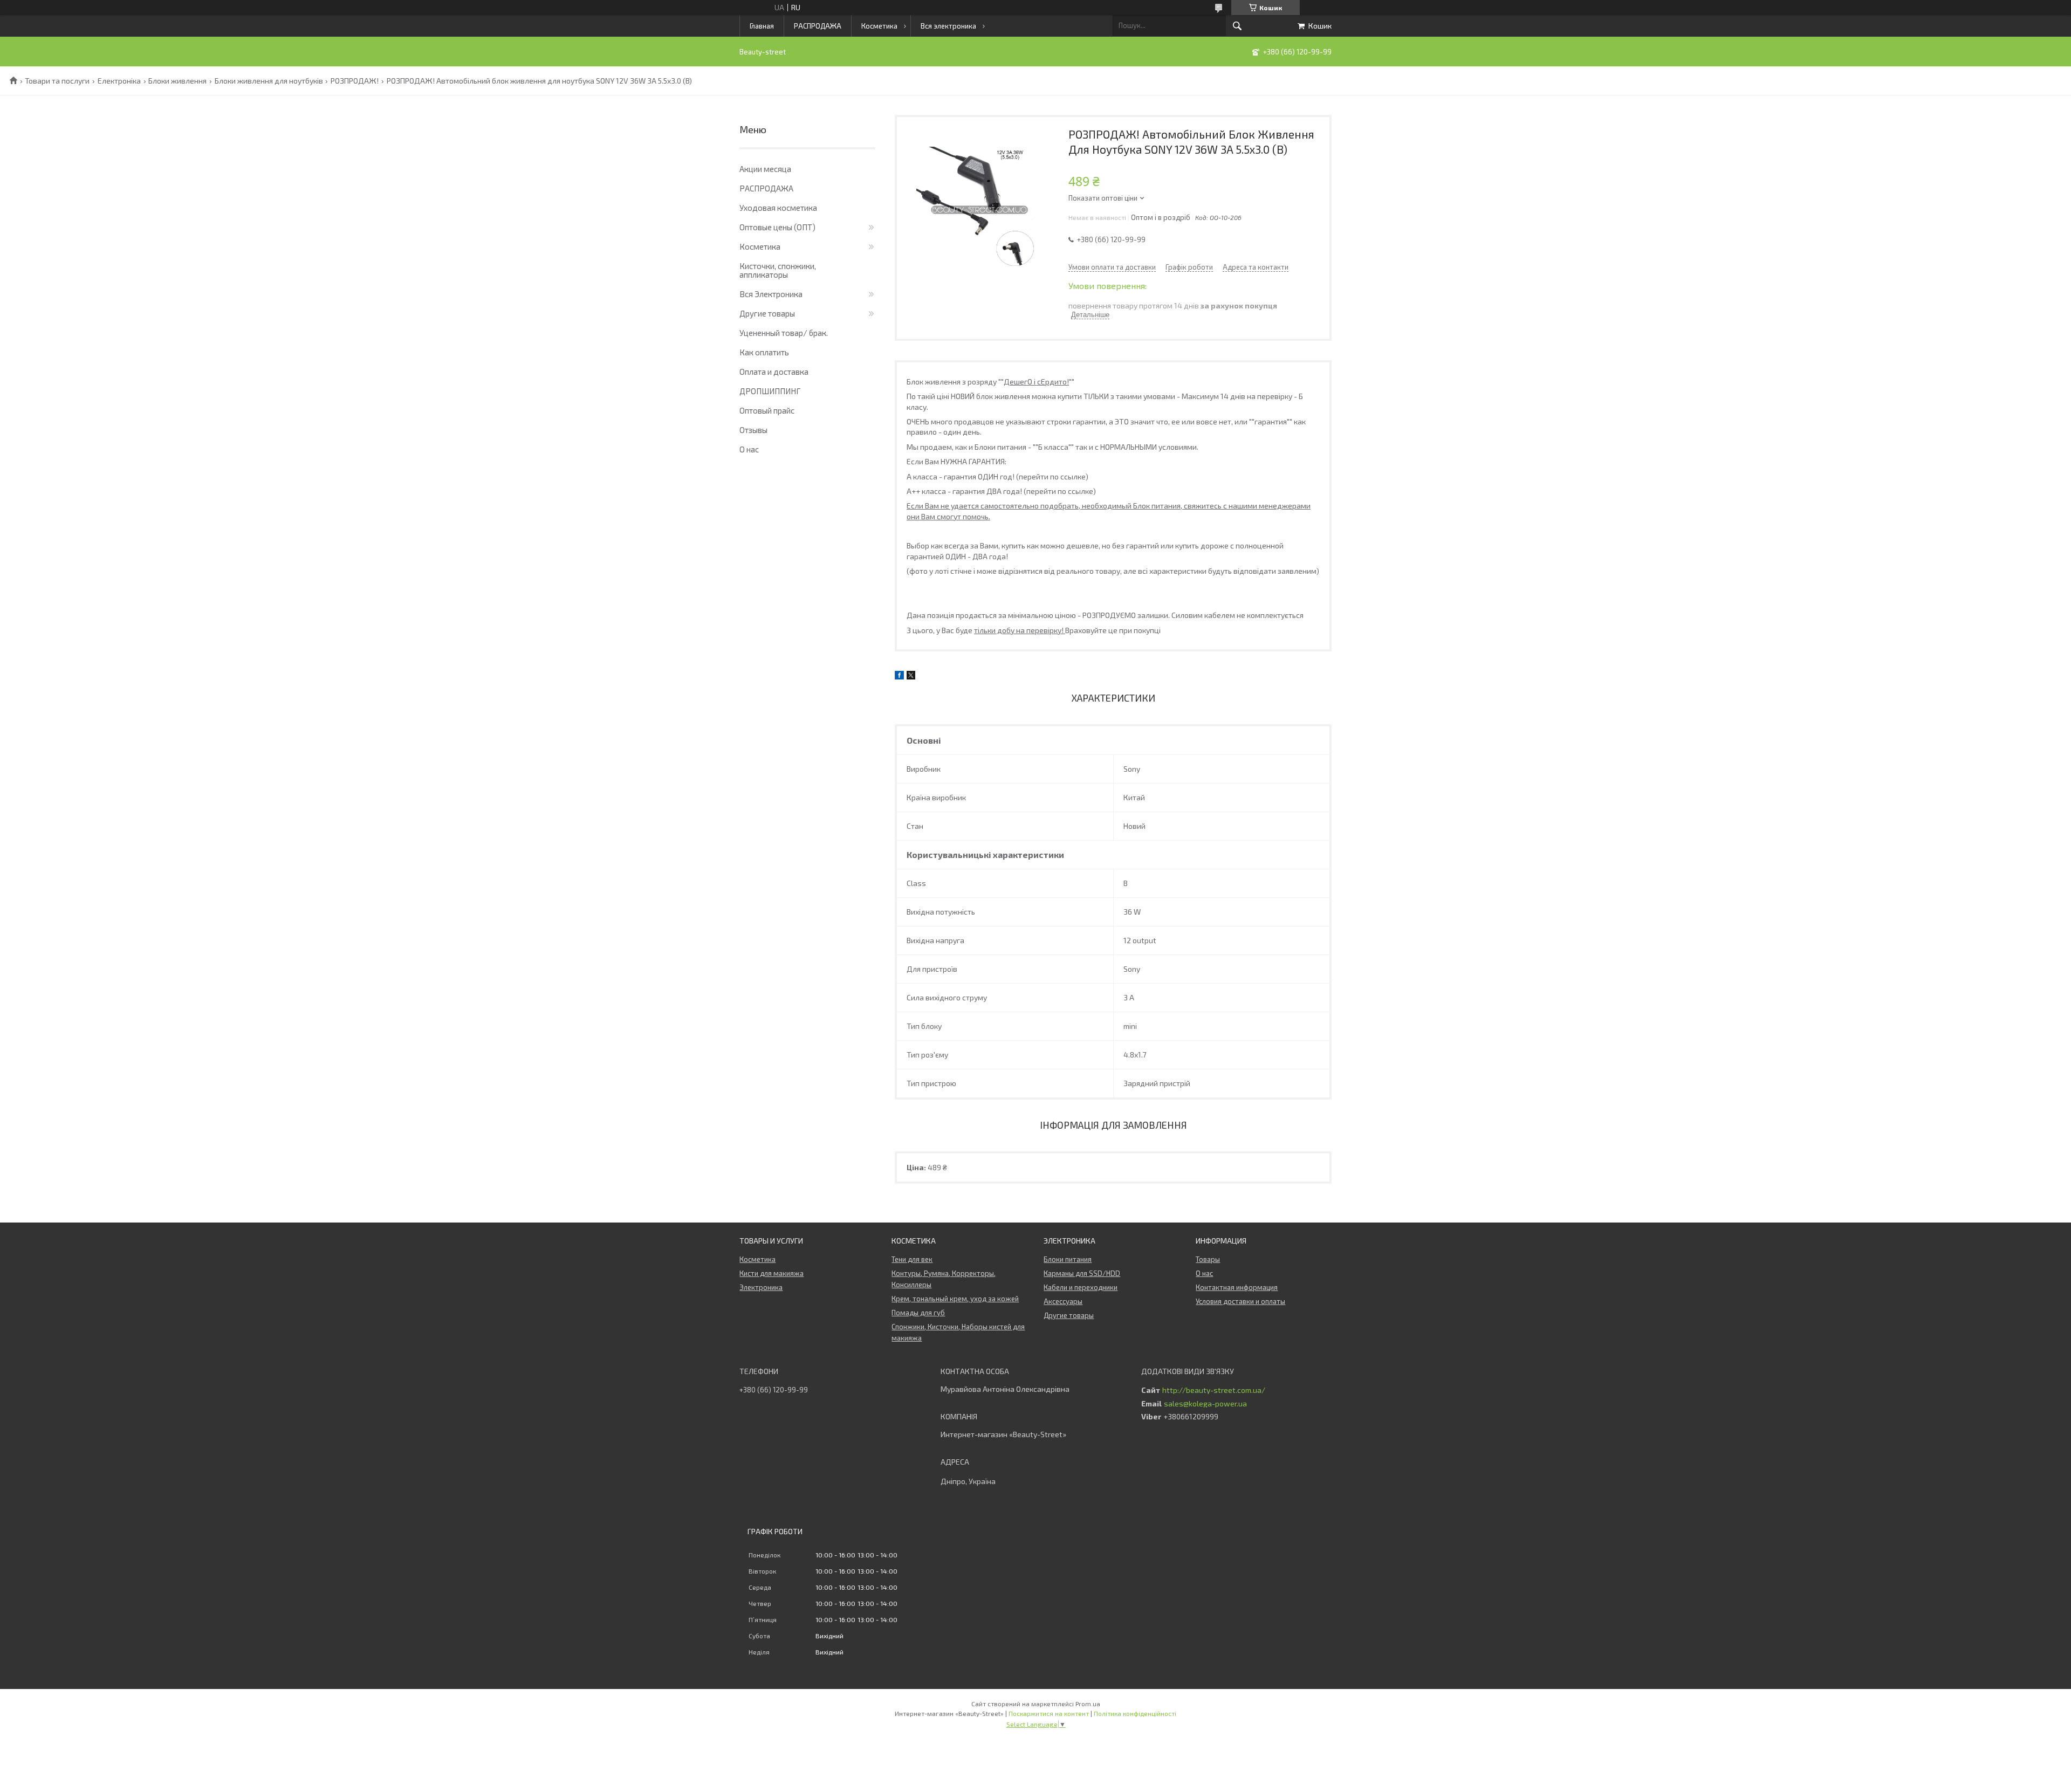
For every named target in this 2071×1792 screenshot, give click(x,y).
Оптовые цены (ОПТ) (777, 227)
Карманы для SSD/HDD (1082, 1273)
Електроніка (119, 81)
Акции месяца (765, 169)
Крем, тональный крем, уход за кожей (955, 1299)
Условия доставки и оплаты (1240, 1301)
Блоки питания (1068, 1259)
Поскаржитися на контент (1049, 1713)
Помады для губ (918, 1313)
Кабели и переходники (1081, 1287)
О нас (749, 449)
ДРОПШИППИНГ (770, 391)
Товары (1208, 1259)
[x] (911, 677)
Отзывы (753, 430)
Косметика (879, 26)
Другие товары (767, 313)
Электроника (761, 1287)
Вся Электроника (771, 294)
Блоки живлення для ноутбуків (269, 81)
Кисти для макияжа (772, 1273)
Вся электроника (948, 26)
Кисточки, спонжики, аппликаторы (778, 270)
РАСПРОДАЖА (818, 26)
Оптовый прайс (767, 410)
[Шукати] (1237, 26)
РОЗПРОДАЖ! (355, 81)
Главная (762, 26)
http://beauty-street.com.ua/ (1214, 1390)
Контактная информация (1237, 1287)
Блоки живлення (177, 81)
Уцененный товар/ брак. (784, 333)
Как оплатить (764, 352)
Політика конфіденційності (1135, 1713)
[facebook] (899, 677)
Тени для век (912, 1259)
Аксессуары (1063, 1301)
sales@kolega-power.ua (1205, 1404)
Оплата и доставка (774, 372)
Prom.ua (1088, 1704)
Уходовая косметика (778, 208)
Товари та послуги (57, 81)
